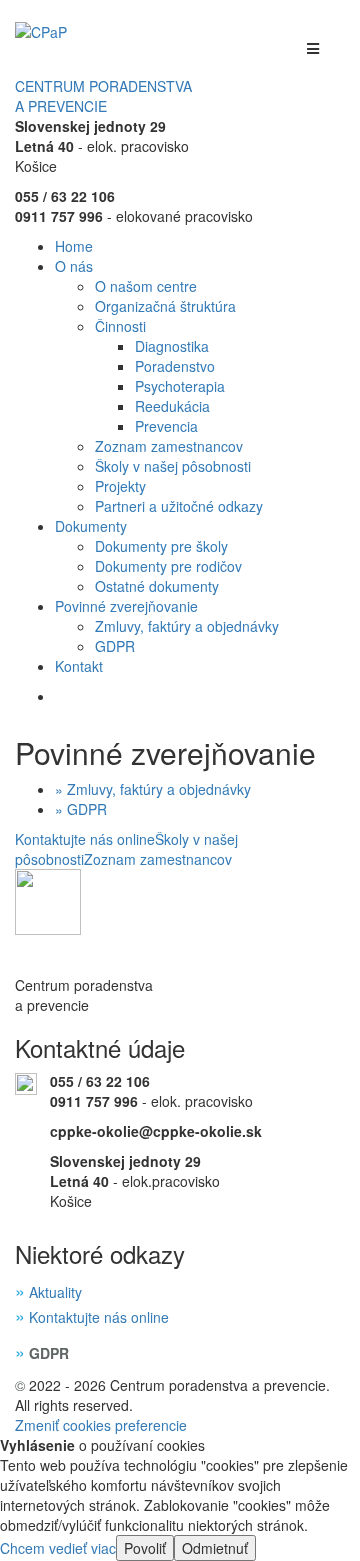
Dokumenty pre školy (161, 546)
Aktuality (55, 1292)
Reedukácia (172, 406)
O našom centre (146, 286)
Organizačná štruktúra (165, 306)
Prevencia (166, 426)
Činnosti (120, 326)
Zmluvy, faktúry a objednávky (187, 626)
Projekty (120, 486)
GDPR (115, 646)
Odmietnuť (215, 1548)
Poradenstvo (175, 366)
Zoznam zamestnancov (169, 446)
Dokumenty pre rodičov (168, 566)
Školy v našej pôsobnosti (173, 466)
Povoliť (145, 1548)
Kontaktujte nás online (85, 839)
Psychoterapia (180, 386)
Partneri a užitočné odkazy (179, 506)
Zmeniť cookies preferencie (101, 1425)
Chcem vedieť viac (58, 1548)
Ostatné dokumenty (157, 586)
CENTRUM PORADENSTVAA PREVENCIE (103, 96)
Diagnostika (172, 346)
